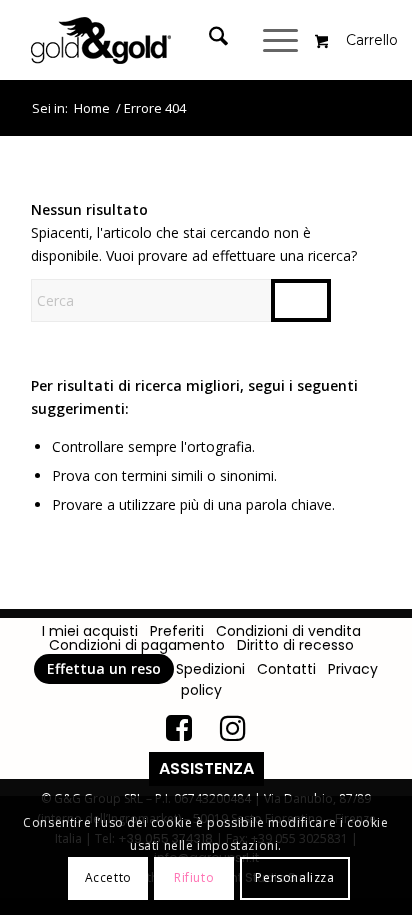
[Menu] (283, 40)
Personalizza (294, 877)
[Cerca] (208, 40)
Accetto (108, 877)
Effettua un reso (104, 668)
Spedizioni (210, 669)
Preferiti (177, 631)
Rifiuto (194, 877)
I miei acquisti (90, 631)
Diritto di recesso (295, 645)
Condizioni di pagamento (137, 645)
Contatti (286, 669)
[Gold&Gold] (171, 40)
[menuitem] (221, 40)
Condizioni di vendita (288, 631)
